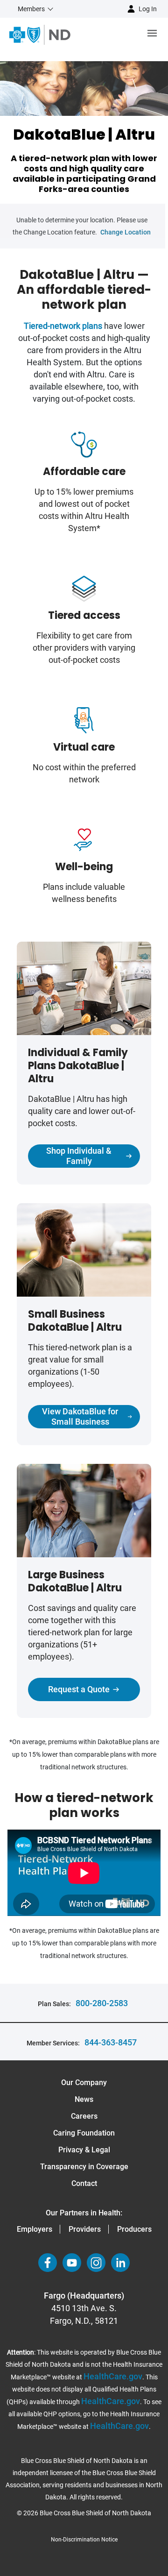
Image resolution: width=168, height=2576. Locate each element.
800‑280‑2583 (102, 2003)
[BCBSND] (40, 35)
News (84, 2099)
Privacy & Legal (84, 2150)
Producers (134, 2229)
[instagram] (96, 2263)
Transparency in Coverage (84, 2167)
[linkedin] (120, 2263)
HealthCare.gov (113, 2376)
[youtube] (72, 2263)
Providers (85, 2229)
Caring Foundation (84, 2133)
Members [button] (31, 9)
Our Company (84, 2083)
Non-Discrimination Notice (84, 2540)
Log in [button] (148, 9)
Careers (84, 2116)
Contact (84, 2183)
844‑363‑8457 (111, 2042)
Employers (35, 2229)
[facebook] (48, 2263)
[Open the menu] (119, 35)
